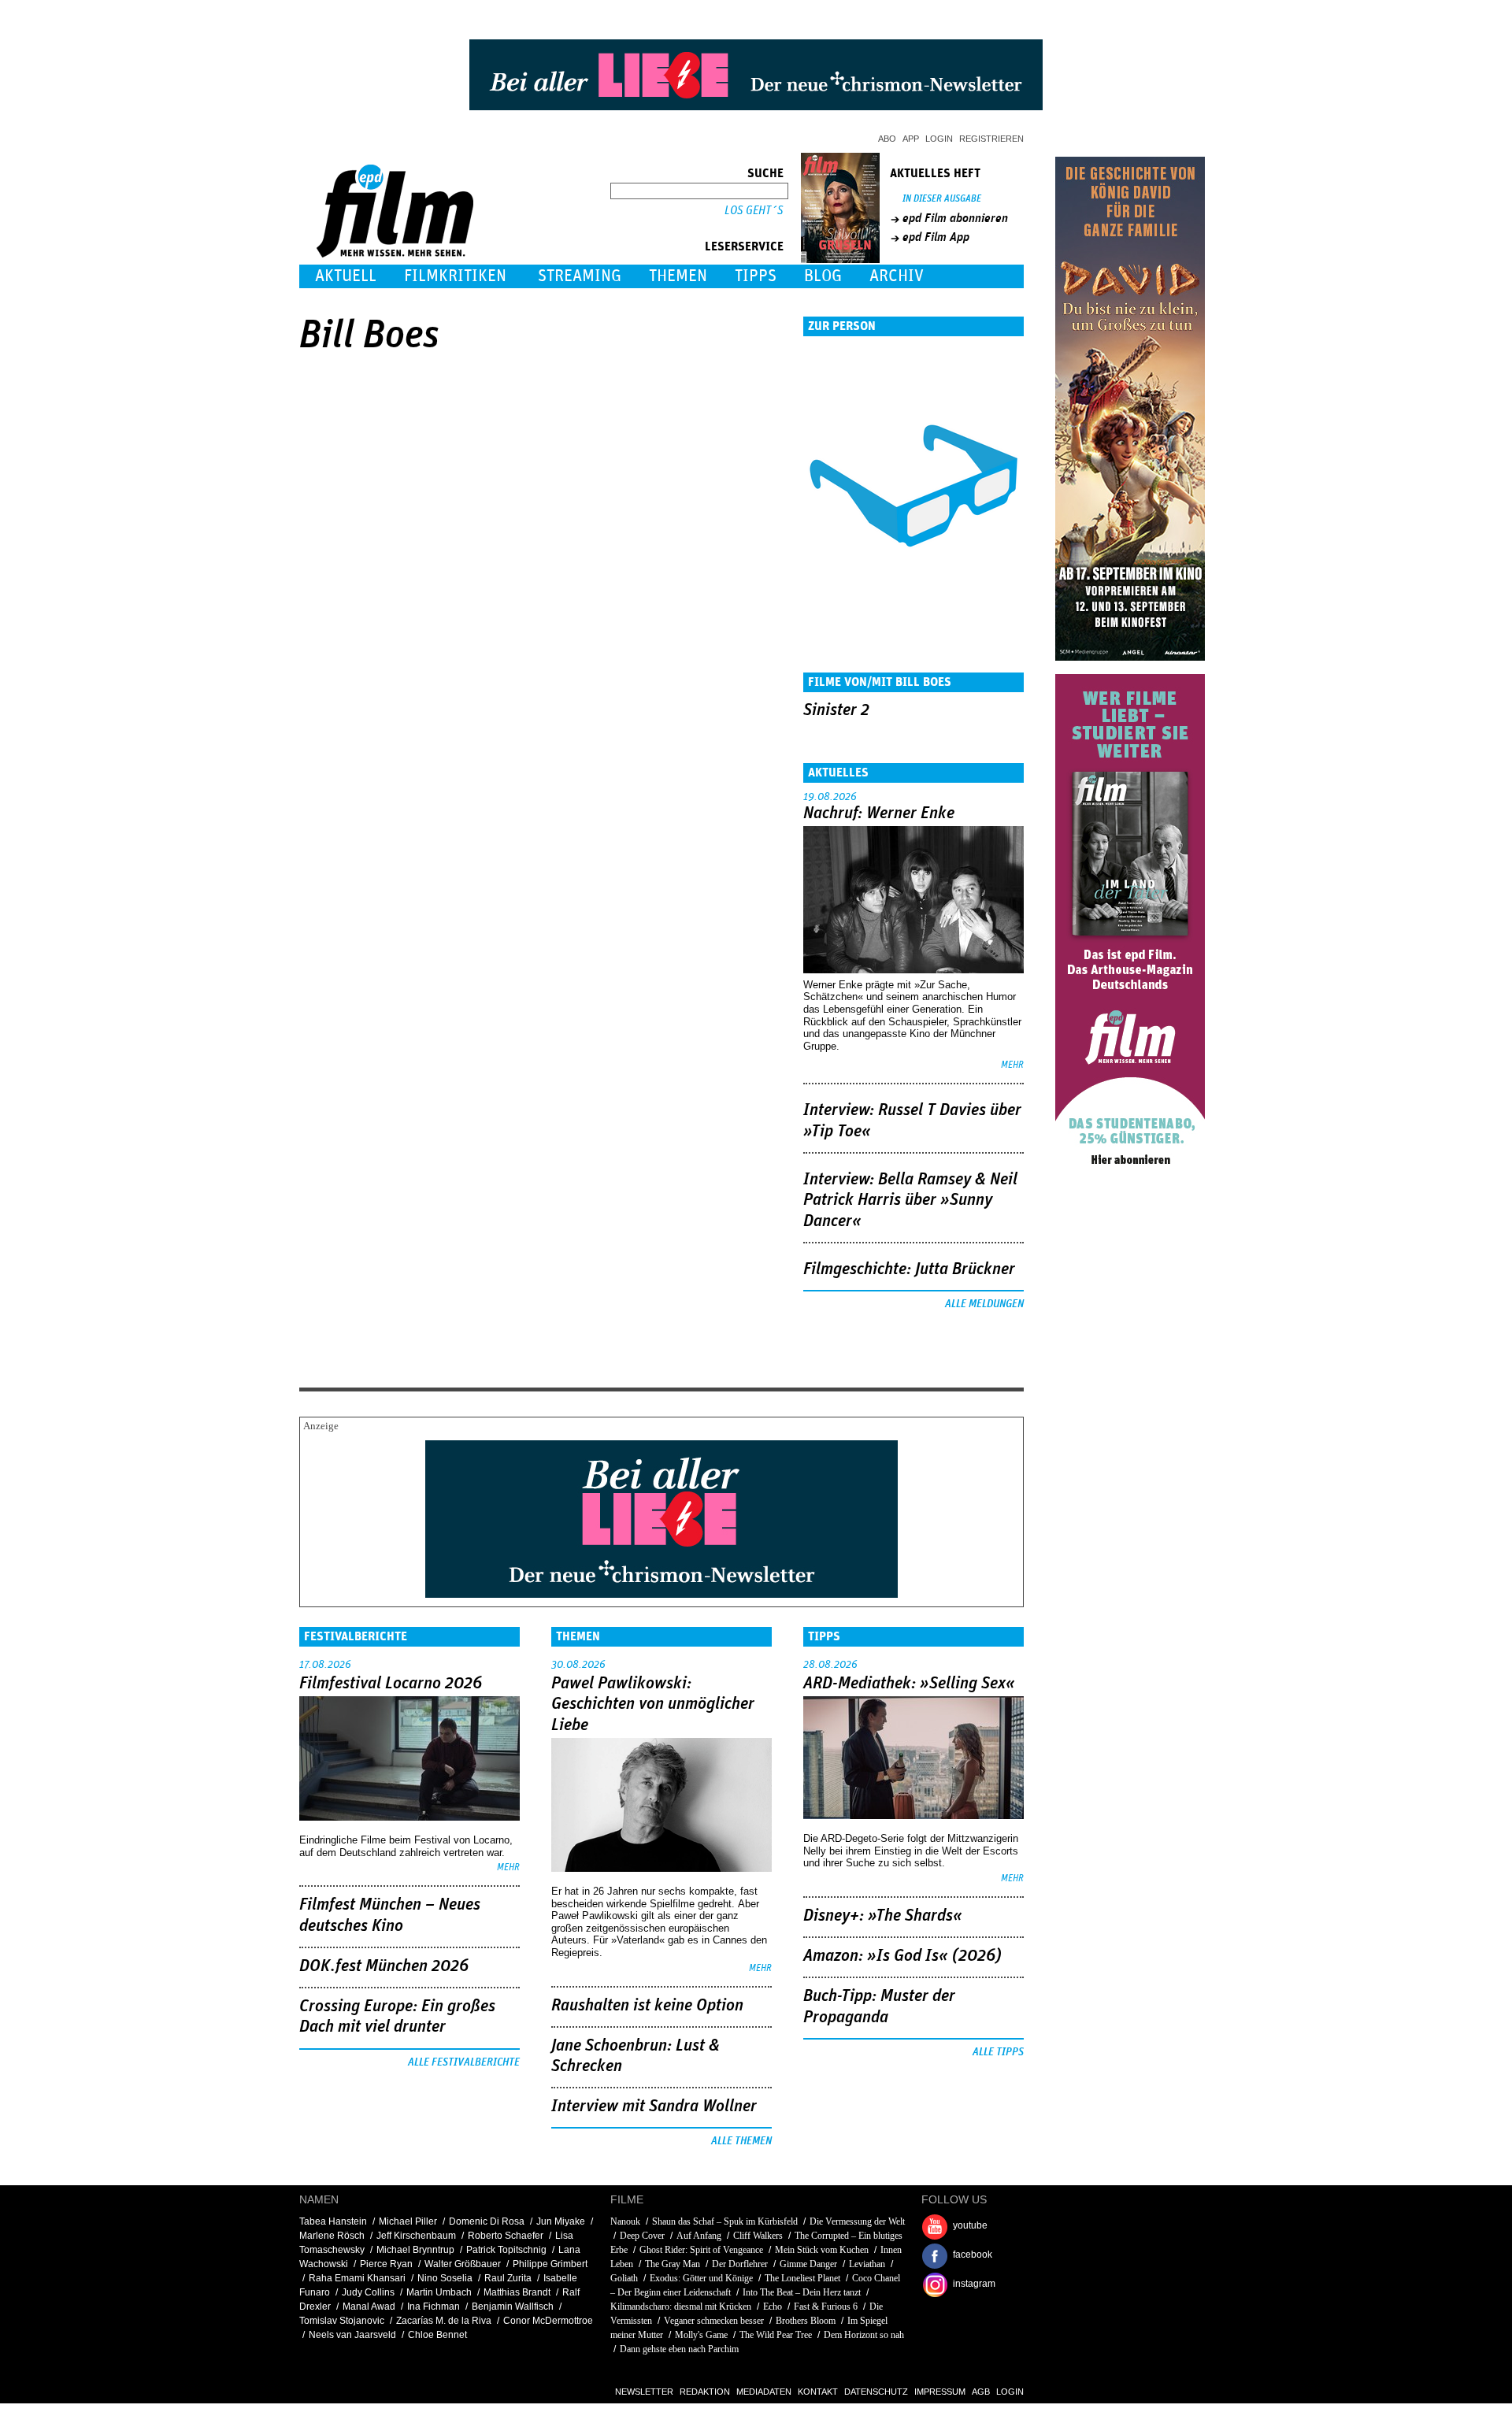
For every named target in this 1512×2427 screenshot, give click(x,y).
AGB (981, 2392)
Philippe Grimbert (550, 2264)
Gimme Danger (808, 2264)
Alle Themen (741, 2141)
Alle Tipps (998, 2052)
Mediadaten (764, 2392)
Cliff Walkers (758, 2236)
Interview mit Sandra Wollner (654, 2106)
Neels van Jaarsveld (352, 2335)
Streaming (580, 276)
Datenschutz (876, 2392)
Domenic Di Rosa (487, 2221)
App (911, 139)
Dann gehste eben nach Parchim (679, 2349)
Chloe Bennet (437, 2335)
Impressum (940, 2392)
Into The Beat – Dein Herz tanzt (802, 2292)
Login (939, 139)
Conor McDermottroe (548, 2321)
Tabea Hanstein (333, 2221)
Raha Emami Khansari (357, 2278)
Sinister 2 (836, 710)
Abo (887, 139)
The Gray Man (673, 2264)
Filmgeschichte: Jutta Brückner (909, 1269)
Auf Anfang (699, 2236)
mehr (1012, 1065)
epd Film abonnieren (955, 218)
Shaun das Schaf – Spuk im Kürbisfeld (725, 2221)
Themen (678, 276)
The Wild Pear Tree (776, 2335)
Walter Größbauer (463, 2264)
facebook (973, 2255)
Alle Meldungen (984, 1304)
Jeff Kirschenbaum (416, 2236)
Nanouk (625, 2221)
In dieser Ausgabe (942, 199)
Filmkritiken (455, 276)
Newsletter (644, 2392)
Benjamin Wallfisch (513, 2307)
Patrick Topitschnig (506, 2250)
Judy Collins (368, 2292)
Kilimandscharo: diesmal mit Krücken (681, 2307)
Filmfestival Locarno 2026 (391, 1684)
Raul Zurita (508, 2278)
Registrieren (991, 139)
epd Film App (936, 237)
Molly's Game (701, 2335)
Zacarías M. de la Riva (444, 2321)
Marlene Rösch (332, 2236)
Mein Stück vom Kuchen (822, 2250)
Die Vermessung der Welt (857, 2221)
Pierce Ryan (386, 2264)
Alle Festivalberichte (464, 2062)
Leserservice (744, 246)
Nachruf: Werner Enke (879, 813)
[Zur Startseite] (397, 254)
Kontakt (818, 2392)
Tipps (756, 276)
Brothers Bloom (806, 2321)
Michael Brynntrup (415, 2250)
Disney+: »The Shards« (883, 1916)
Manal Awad (369, 2307)
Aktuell (346, 276)
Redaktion (705, 2392)
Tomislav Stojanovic (342, 2321)
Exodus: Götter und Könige (701, 2278)
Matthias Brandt (517, 2292)
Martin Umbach (439, 2292)
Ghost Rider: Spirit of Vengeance (701, 2250)
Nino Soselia (445, 2278)
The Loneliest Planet (802, 2278)
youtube (970, 2225)
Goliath (624, 2278)
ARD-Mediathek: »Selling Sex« (909, 1684)
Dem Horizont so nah (864, 2335)
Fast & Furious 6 (826, 2307)
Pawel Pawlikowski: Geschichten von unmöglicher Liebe (653, 1704)
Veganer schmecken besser (714, 2321)
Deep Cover (642, 2236)
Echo (773, 2307)
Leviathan (867, 2264)
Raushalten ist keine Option (647, 2006)
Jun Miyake (561, 2221)
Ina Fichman (434, 2307)
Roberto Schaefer (506, 2236)
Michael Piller (408, 2221)
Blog (823, 276)
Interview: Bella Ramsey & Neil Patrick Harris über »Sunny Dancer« (910, 1201)
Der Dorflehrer (740, 2264)
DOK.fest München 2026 (384, 1966)
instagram (974, 2284)
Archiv (897, 276)
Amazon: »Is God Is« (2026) (902, 1956)
